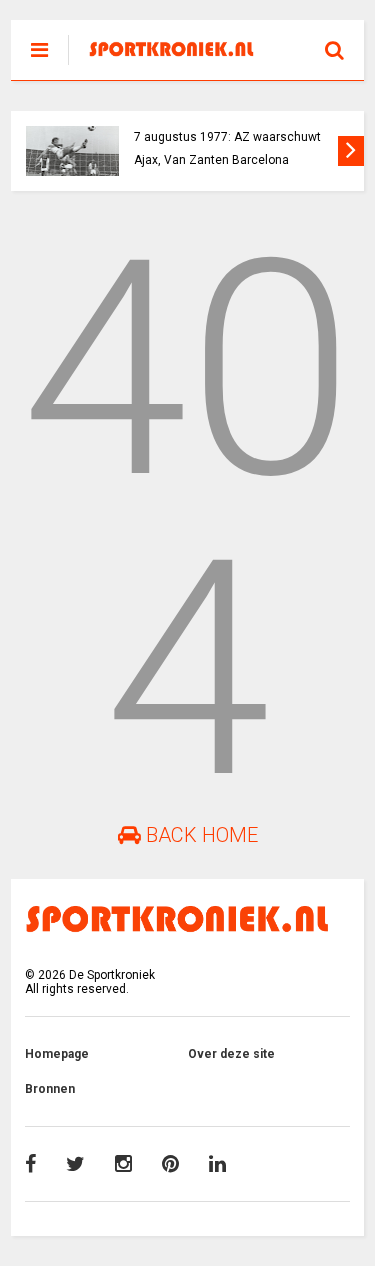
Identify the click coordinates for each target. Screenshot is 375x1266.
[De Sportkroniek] (177, 51)
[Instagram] (123, 1164)
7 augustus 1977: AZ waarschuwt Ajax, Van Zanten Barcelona (227, 148)
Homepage (57, 1054)
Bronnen (50, 1089)
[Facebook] (30, 1164)
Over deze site (231, 1054)
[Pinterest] (170, 1164)
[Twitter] (75, 1164)
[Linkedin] (217, 1164)
